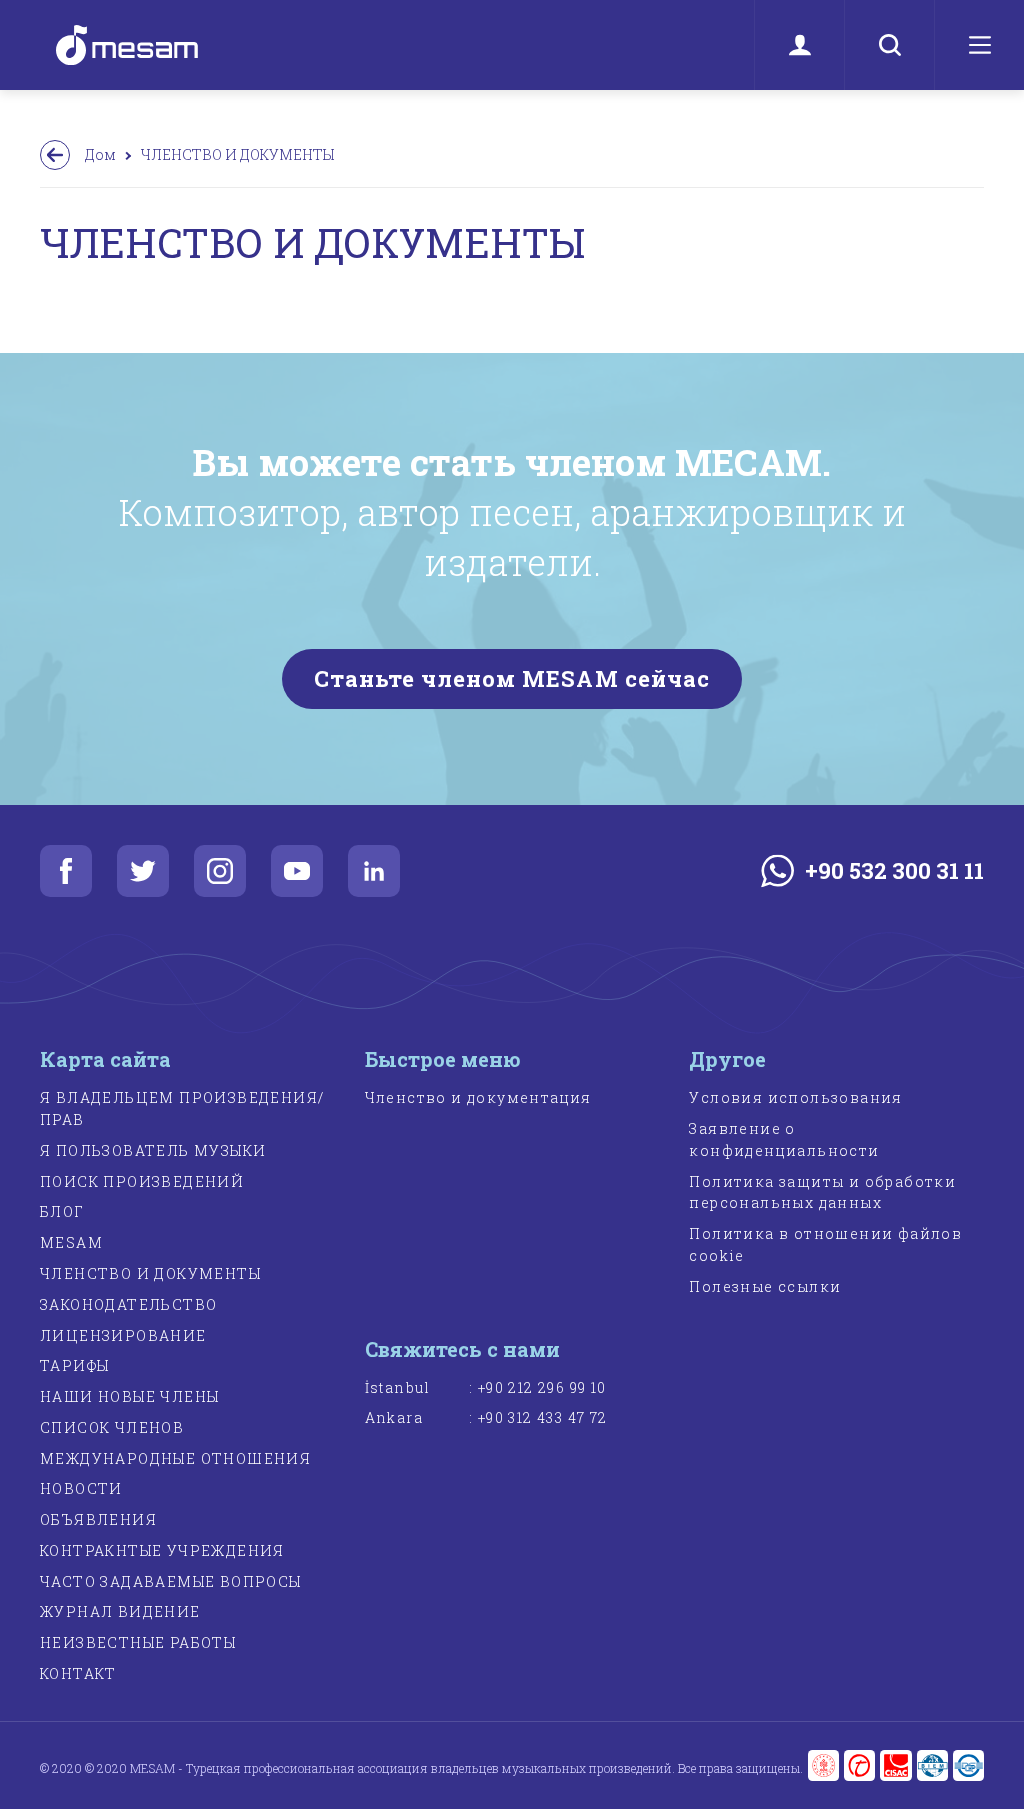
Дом (100, 154)
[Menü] (979, 45)
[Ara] (889, 45)
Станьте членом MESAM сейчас (512, 678)
